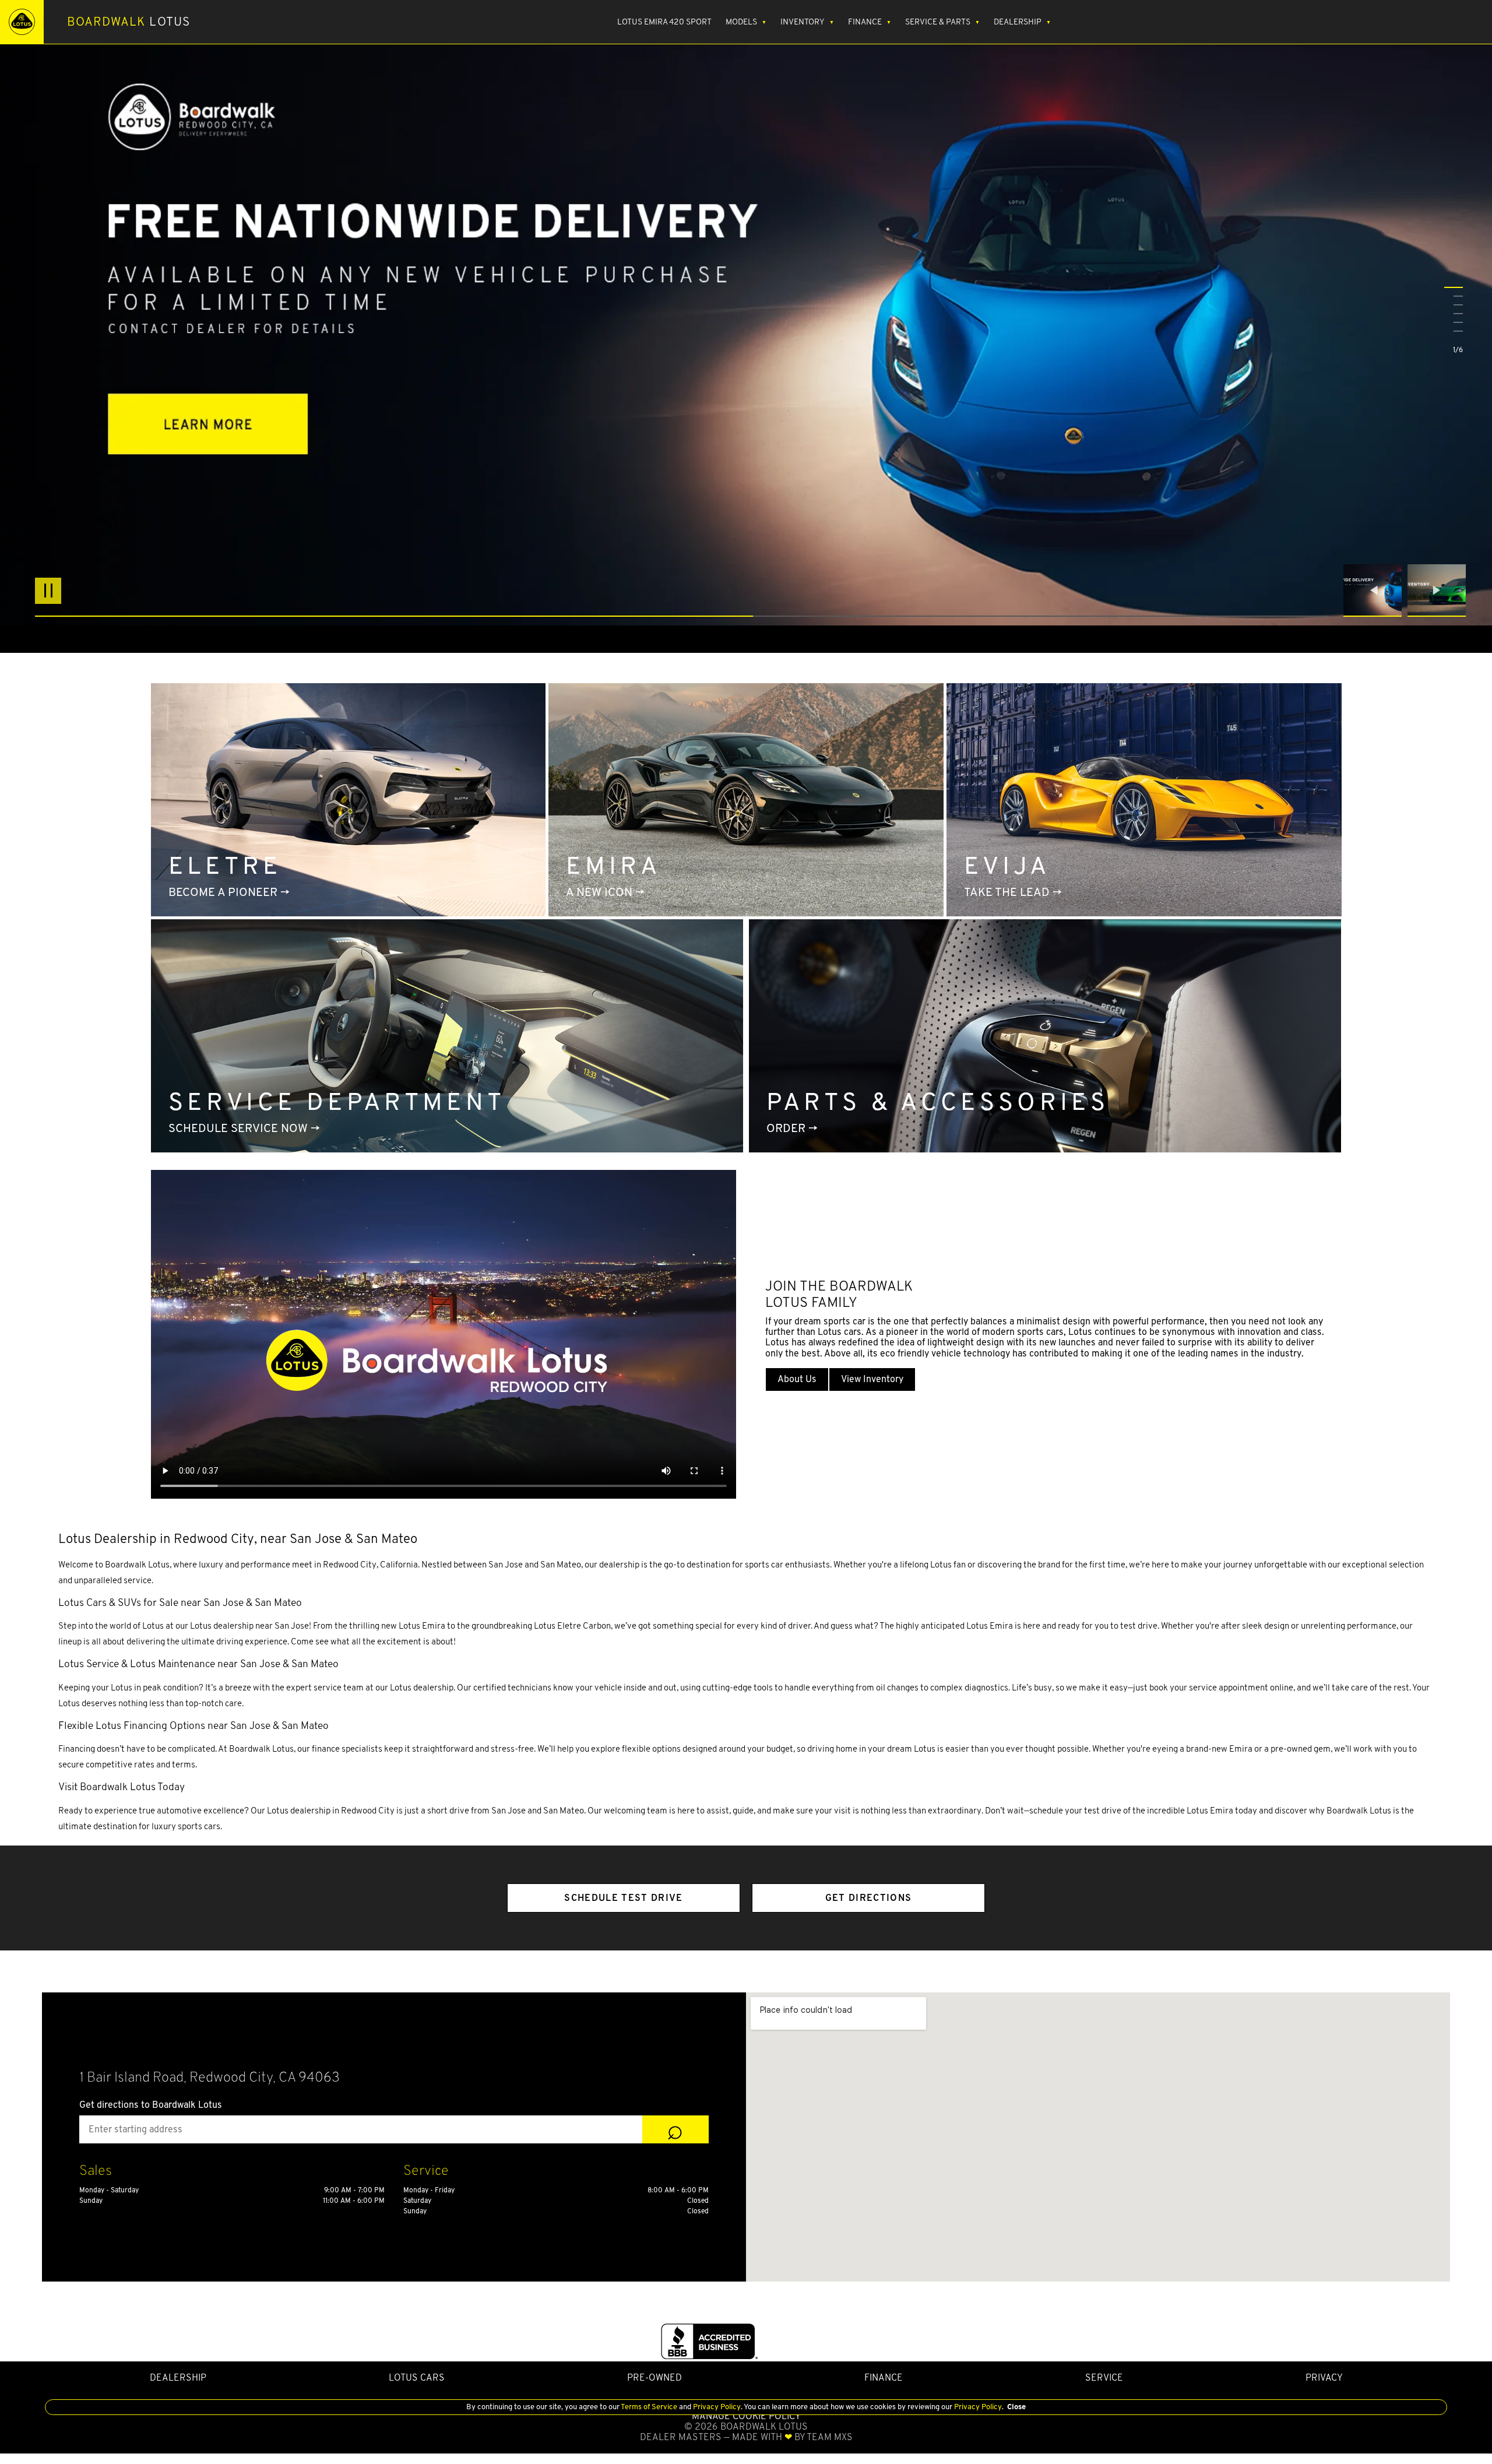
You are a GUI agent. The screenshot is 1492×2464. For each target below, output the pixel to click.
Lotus (129, 22)
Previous (1375, 590)
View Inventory (872, 1379)
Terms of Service (649, 2407)
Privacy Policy (716, 2407)
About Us (797, 1379)
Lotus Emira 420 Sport (664, 22)
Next (1437, 590)
